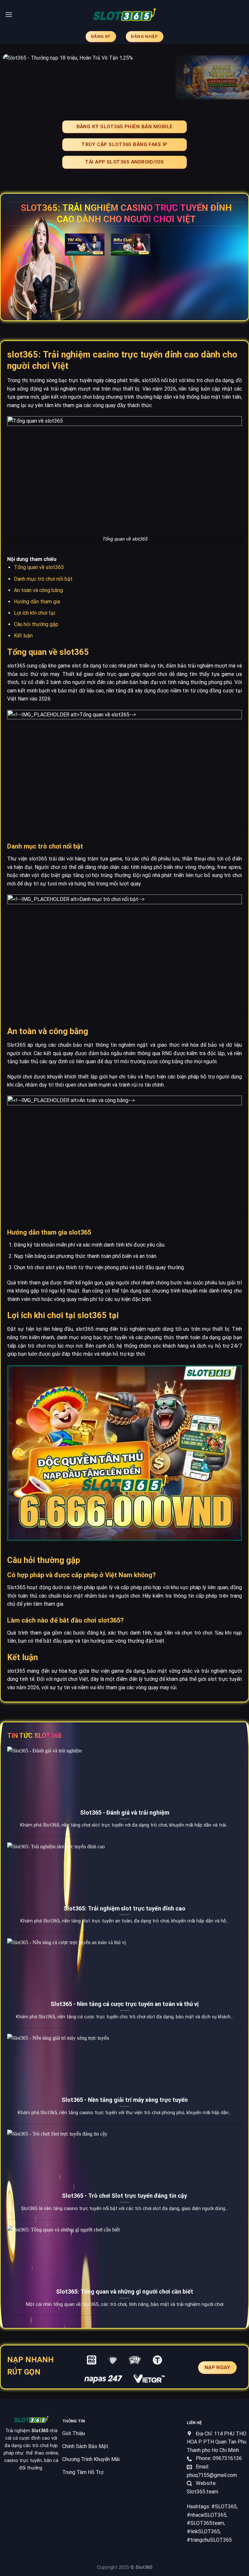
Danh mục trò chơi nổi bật (43, 579)
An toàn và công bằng (38, 590)
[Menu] (9, 14)
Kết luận (23, 636)
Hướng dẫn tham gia (37, 602)
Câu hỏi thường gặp (36, 624)
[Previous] (13, 77)
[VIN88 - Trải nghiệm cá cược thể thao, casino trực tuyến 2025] (124, 15)
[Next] (236, 77)
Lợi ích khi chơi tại (35, 613)
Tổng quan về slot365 (39, 567)
